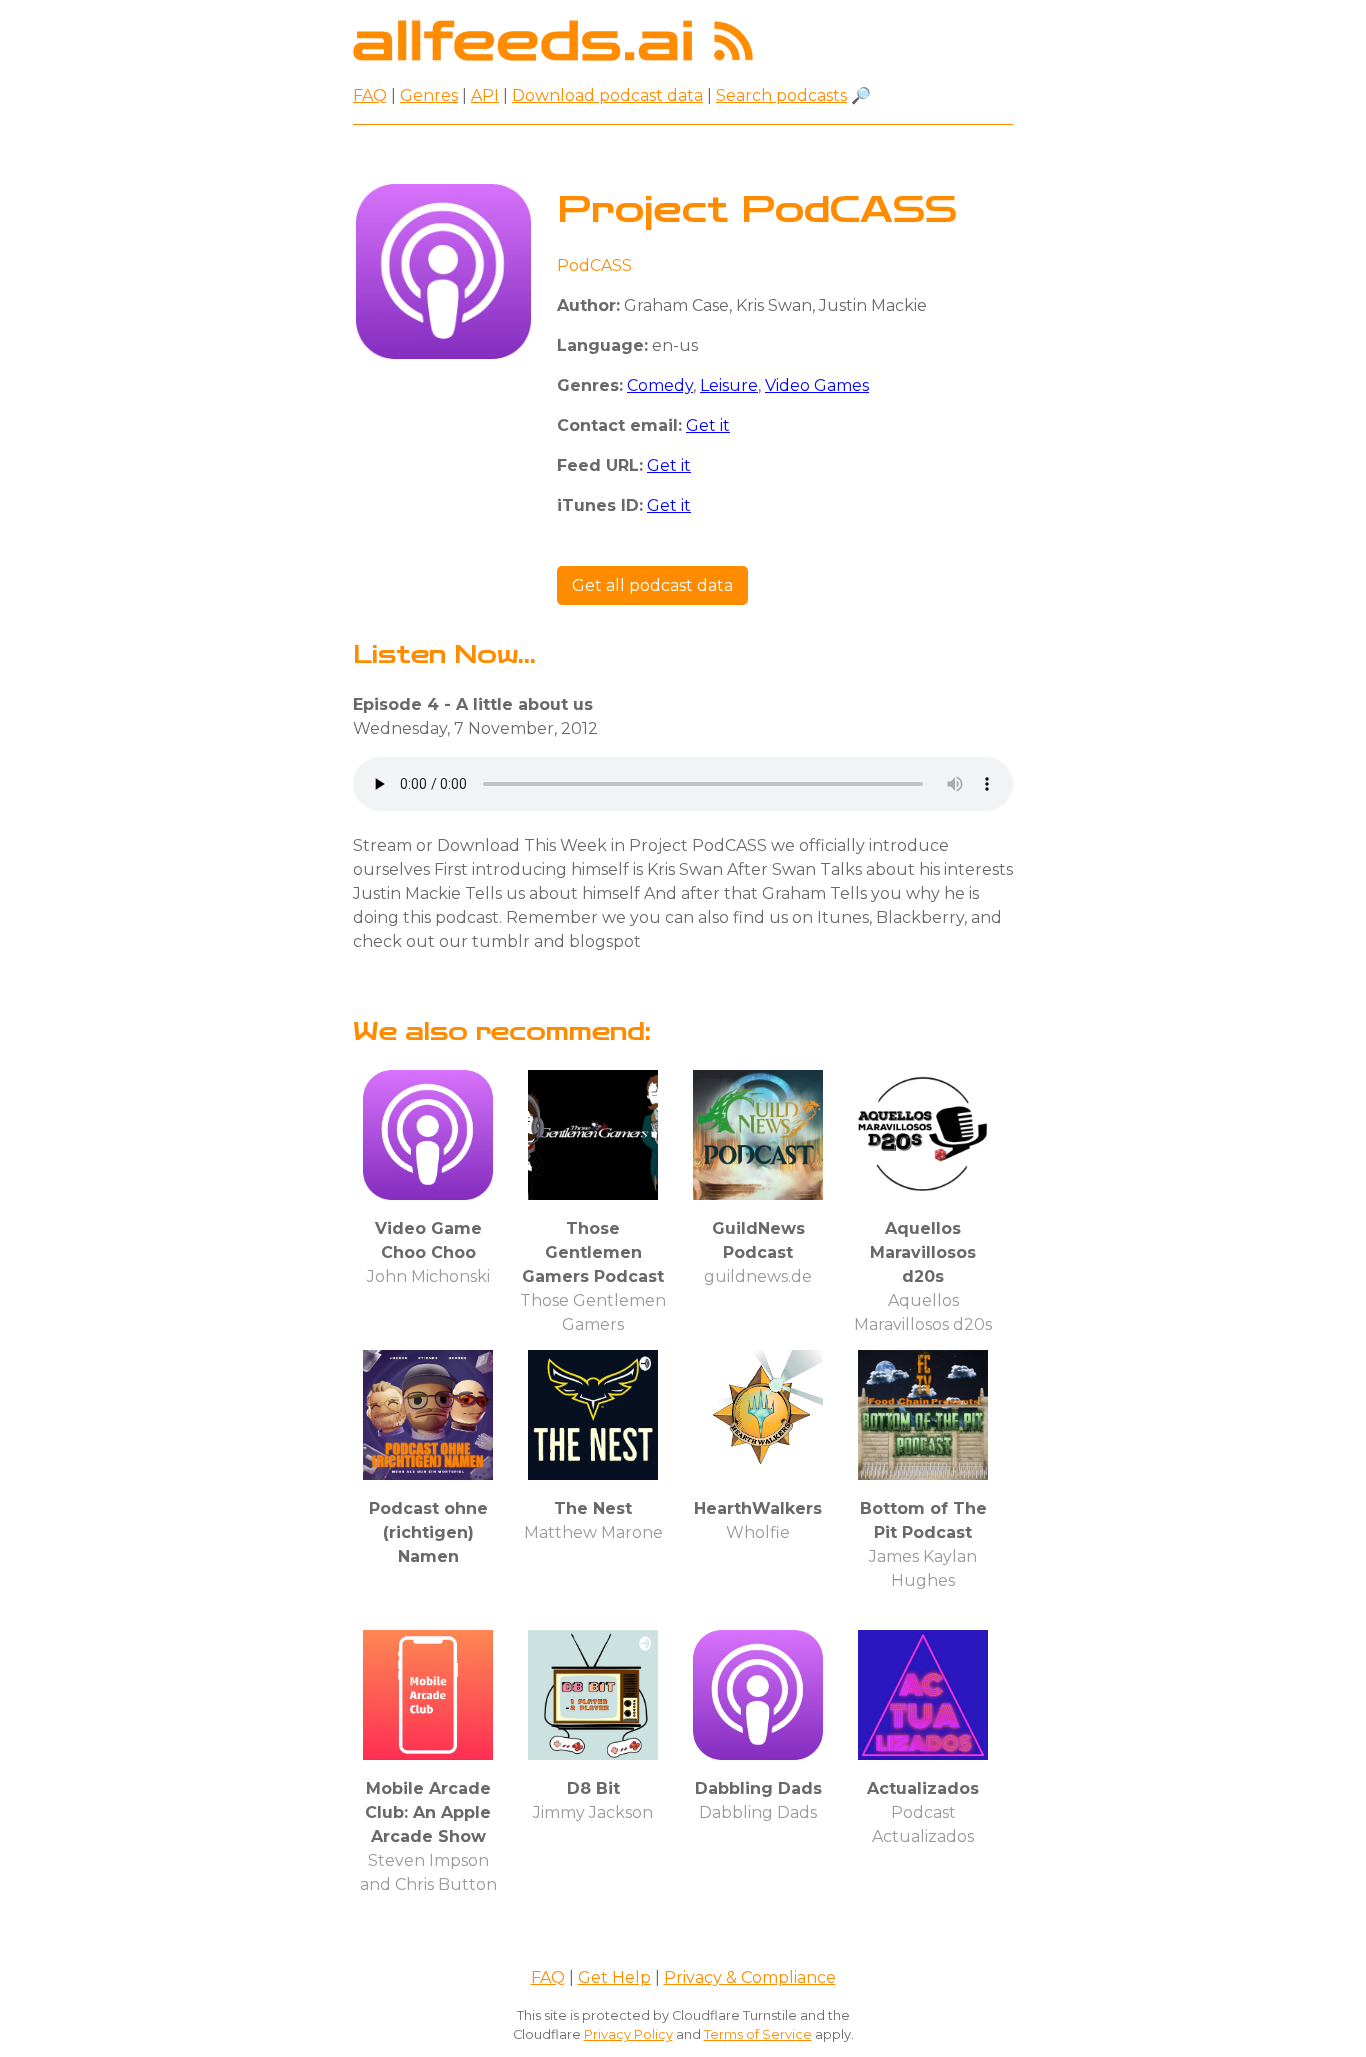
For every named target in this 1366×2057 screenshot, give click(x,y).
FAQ (370, 95)
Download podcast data (607, 95)
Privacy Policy (628, 2034)
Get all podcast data (652, 585)
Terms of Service (758, 2034)
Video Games (817, 385)
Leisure (729, 385)
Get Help (614, 1977)
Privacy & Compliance (750, 1977)
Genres (429, 95)
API (485, 95)
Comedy (660, 385)
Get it (708, 425)
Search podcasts (781, 95)
